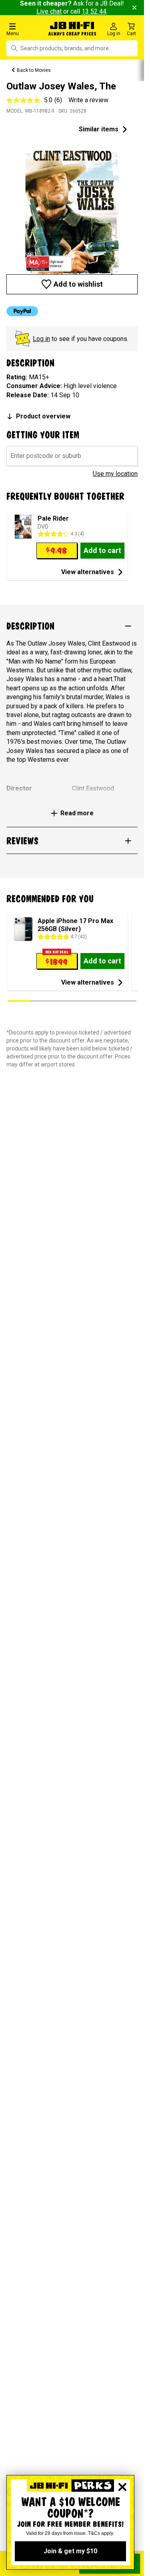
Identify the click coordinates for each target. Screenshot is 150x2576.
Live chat (49, 11)
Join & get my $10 (70, 2551)
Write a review (88, 100)
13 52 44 (94, 11)
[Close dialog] (122, 2487)
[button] (25, 29)
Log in (41, 339)
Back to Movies (34, 70)
